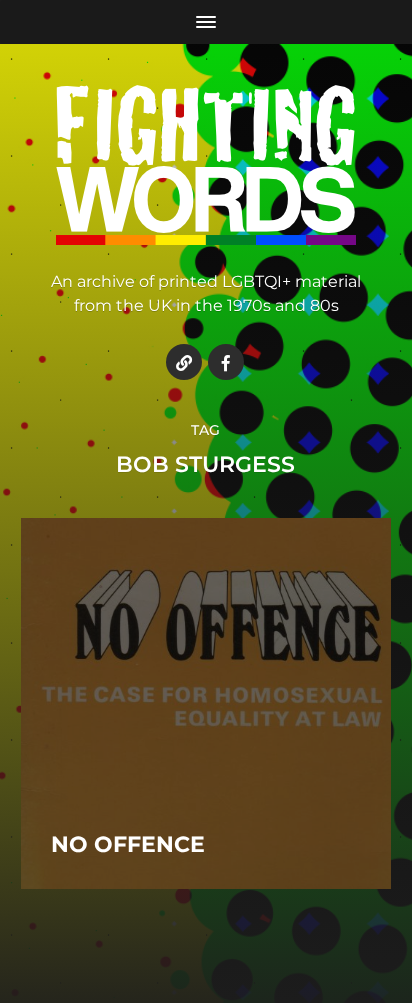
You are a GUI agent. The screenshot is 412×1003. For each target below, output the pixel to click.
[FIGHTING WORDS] (206, 164)
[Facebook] (226, 362)
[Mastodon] (184, 362)
